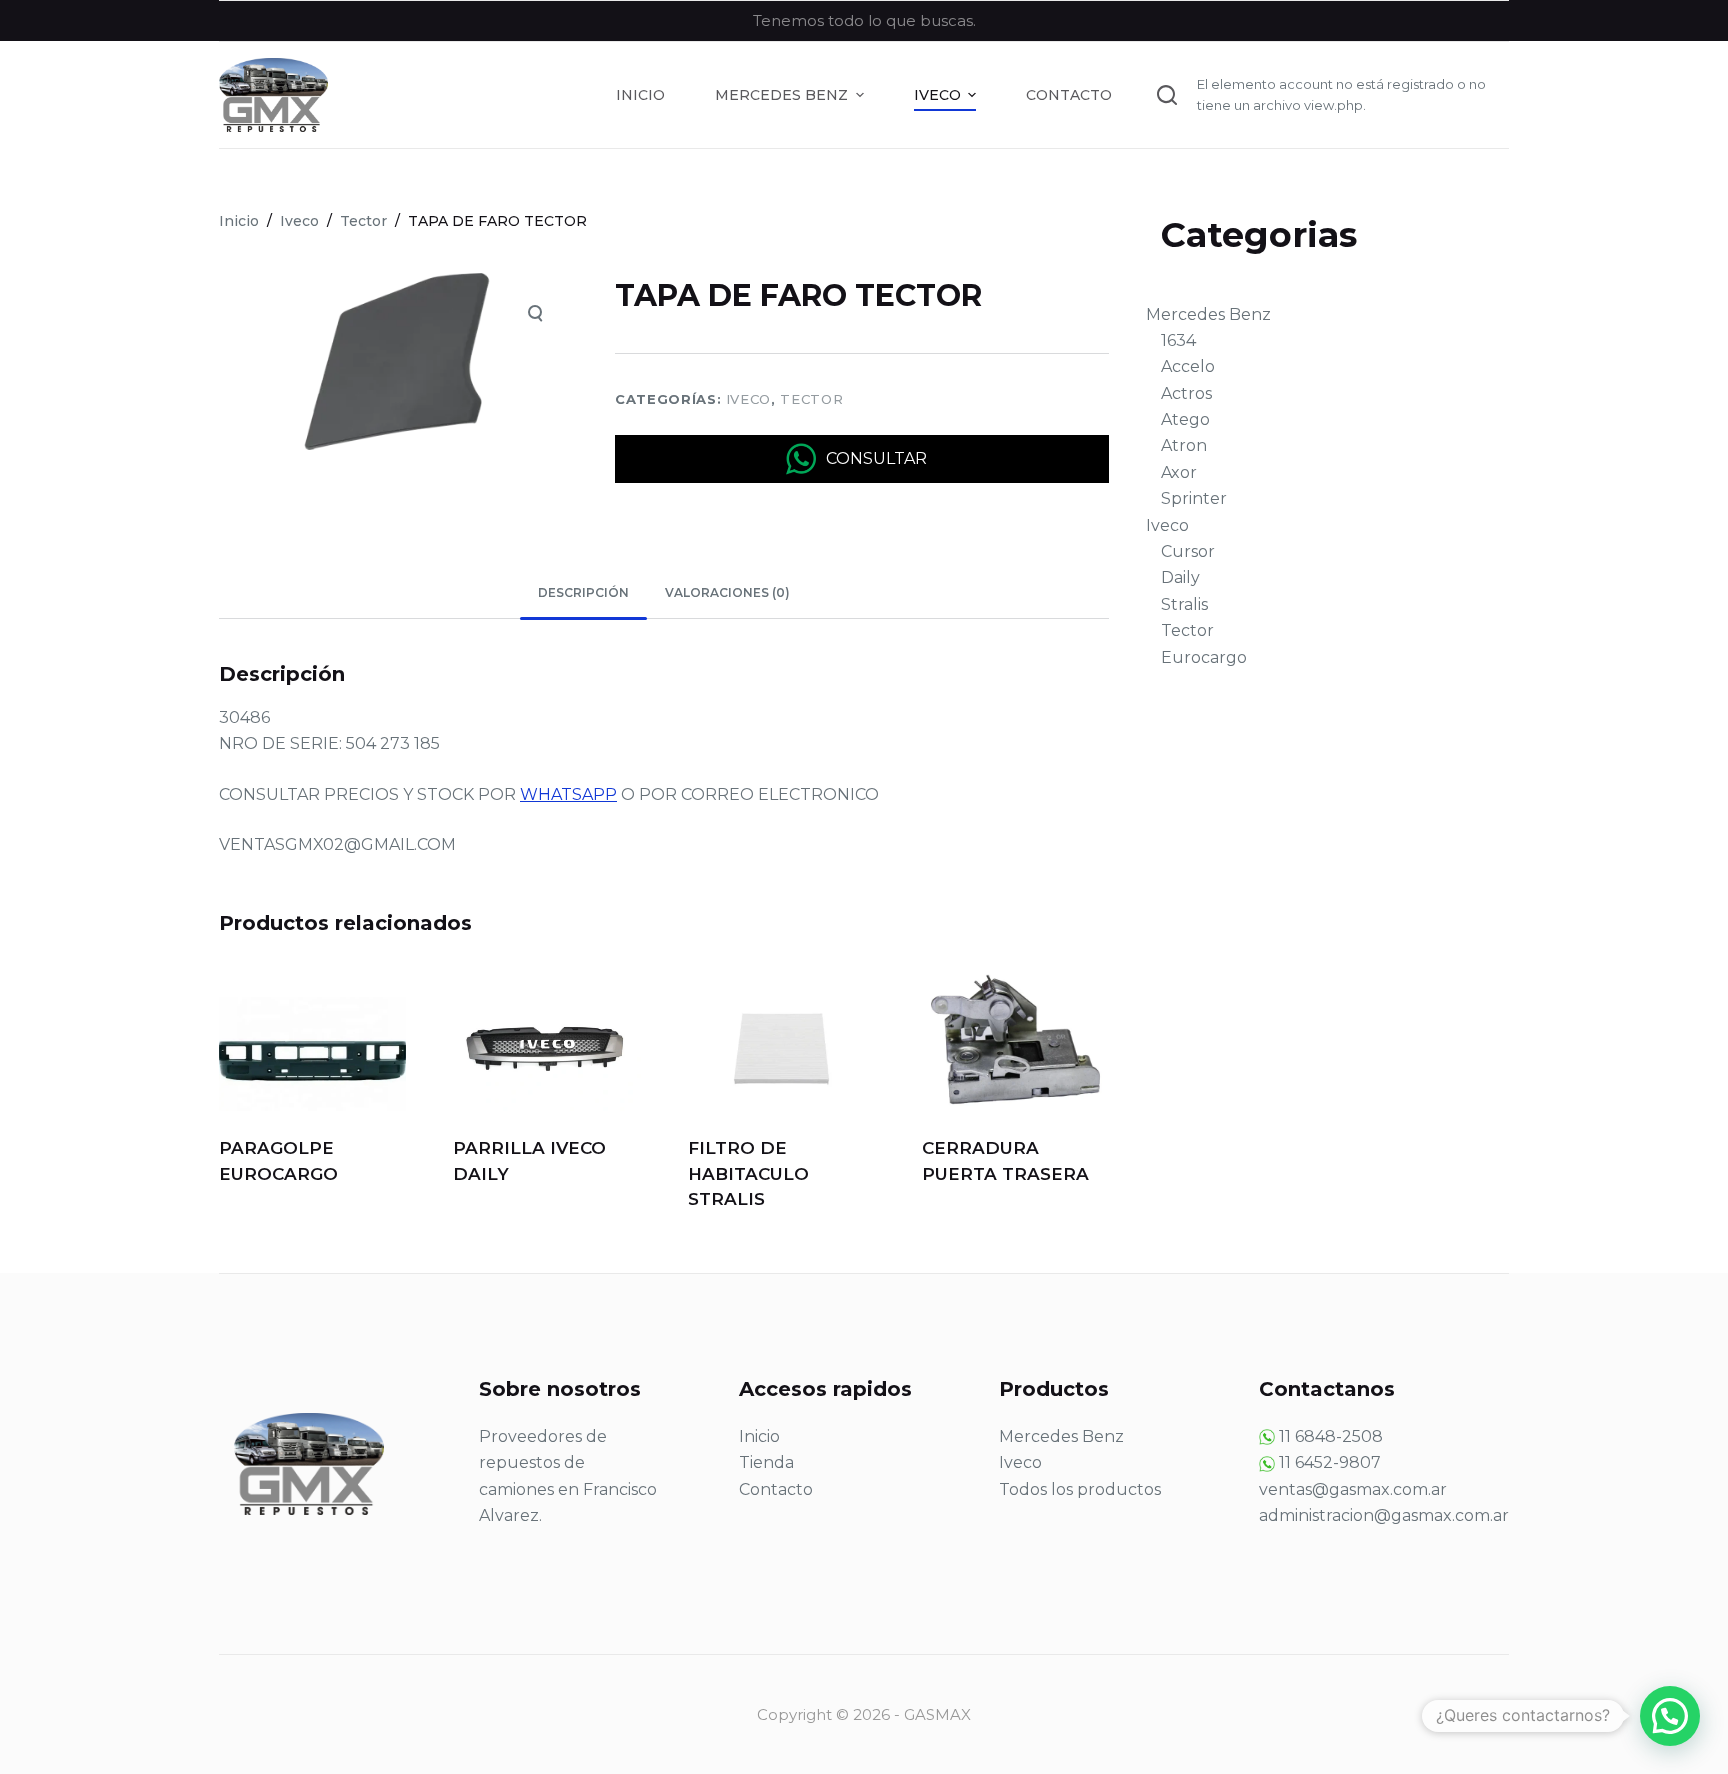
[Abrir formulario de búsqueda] (1167, 95)
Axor (1179, 472)
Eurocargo (1204, 657)
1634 (1178, 340)
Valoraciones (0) (727, 592)
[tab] (583, 593)
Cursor (1188, 551)
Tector (811, 399)
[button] (1670, 1716)
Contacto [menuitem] (1069, 95)
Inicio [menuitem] (640, 95)
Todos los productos (1080, 1489)
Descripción (583, 592)
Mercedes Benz (1208, 314)
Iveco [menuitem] (937, 95)
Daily (1180, 577)
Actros (1186, 393)
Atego (1185, 419)
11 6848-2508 (1331, 1436)
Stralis (1184, 604)
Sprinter (1194, 498)
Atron (1184, 445)
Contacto (776, 1489)
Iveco (748, 399)
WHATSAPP (568, 794)
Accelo (1188, 366)
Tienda (766, 1462)
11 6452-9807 (1330, 1462)
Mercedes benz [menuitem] (781, 95)
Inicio (759, 1436)
